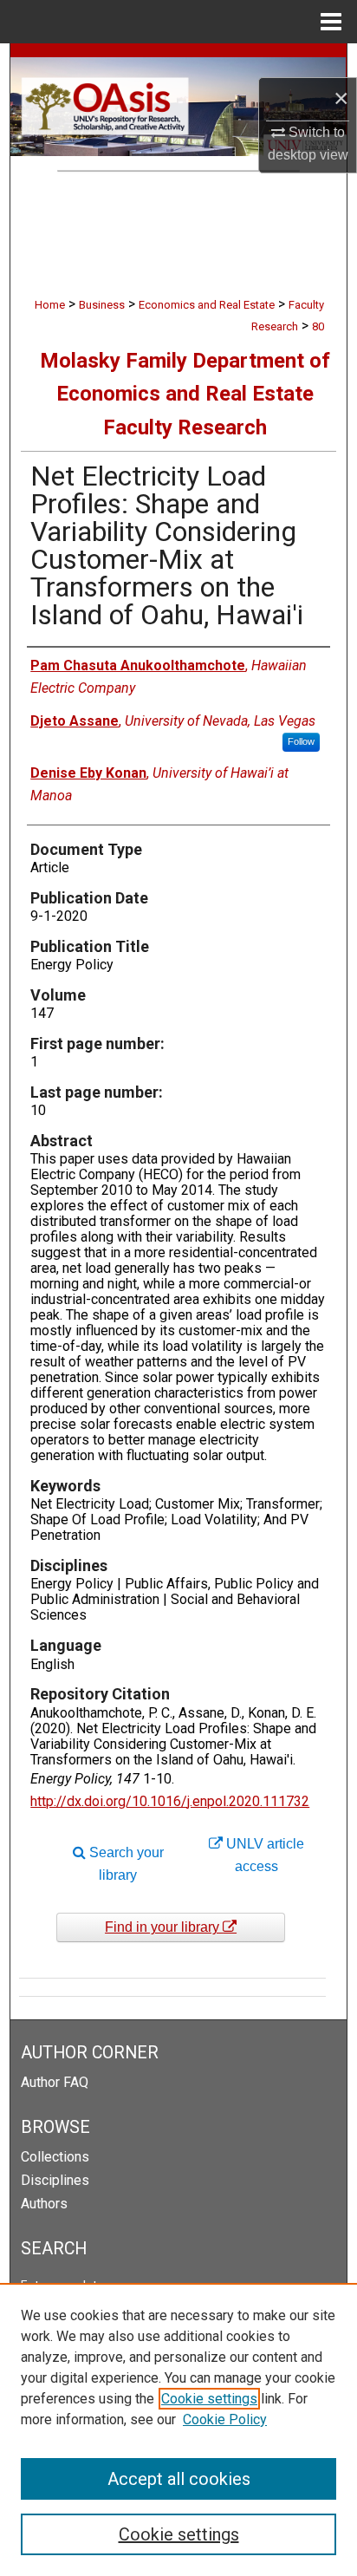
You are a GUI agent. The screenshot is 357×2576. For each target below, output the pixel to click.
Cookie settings (209, 2399)
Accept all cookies (179, 2479)
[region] (178, 2429)
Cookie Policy (225, 2419)
